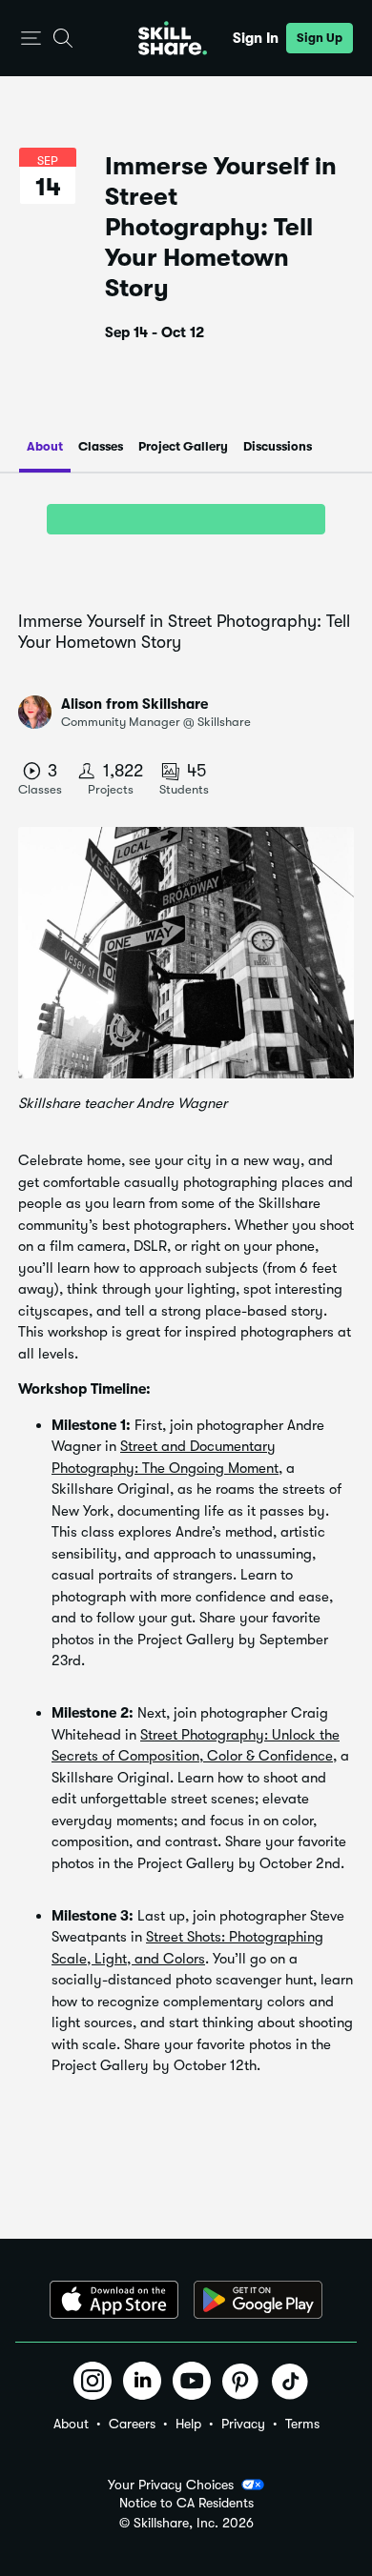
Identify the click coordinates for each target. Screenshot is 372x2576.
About (45, 446)
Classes (101, 446)
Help (188, 2424)
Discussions (278, 446)
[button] (31, 39)
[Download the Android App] (258, 2300)
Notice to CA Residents (186, 2503)
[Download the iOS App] (114, 2300)
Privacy (243, 2424)
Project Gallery (183, 446)
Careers (132, 2424)
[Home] (173, 38)
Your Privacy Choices (171, 2485)
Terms (302, 2424)
